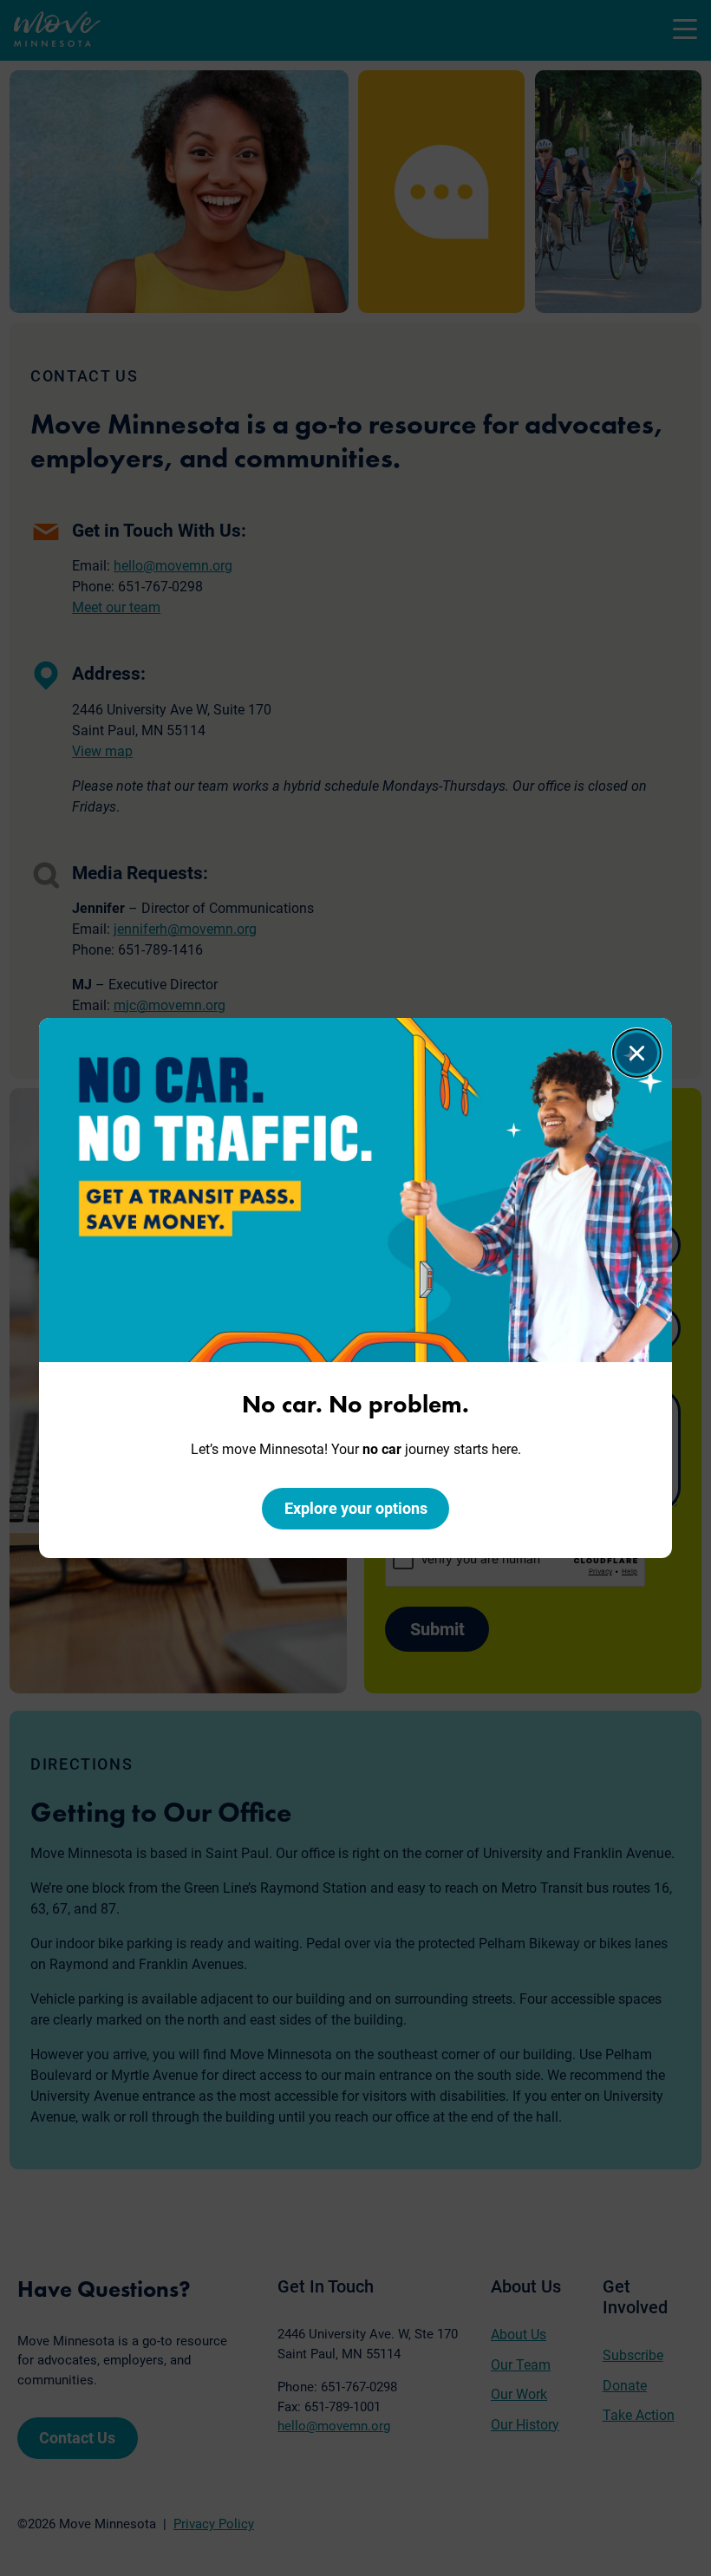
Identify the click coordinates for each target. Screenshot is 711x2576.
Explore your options (356, 1508)
